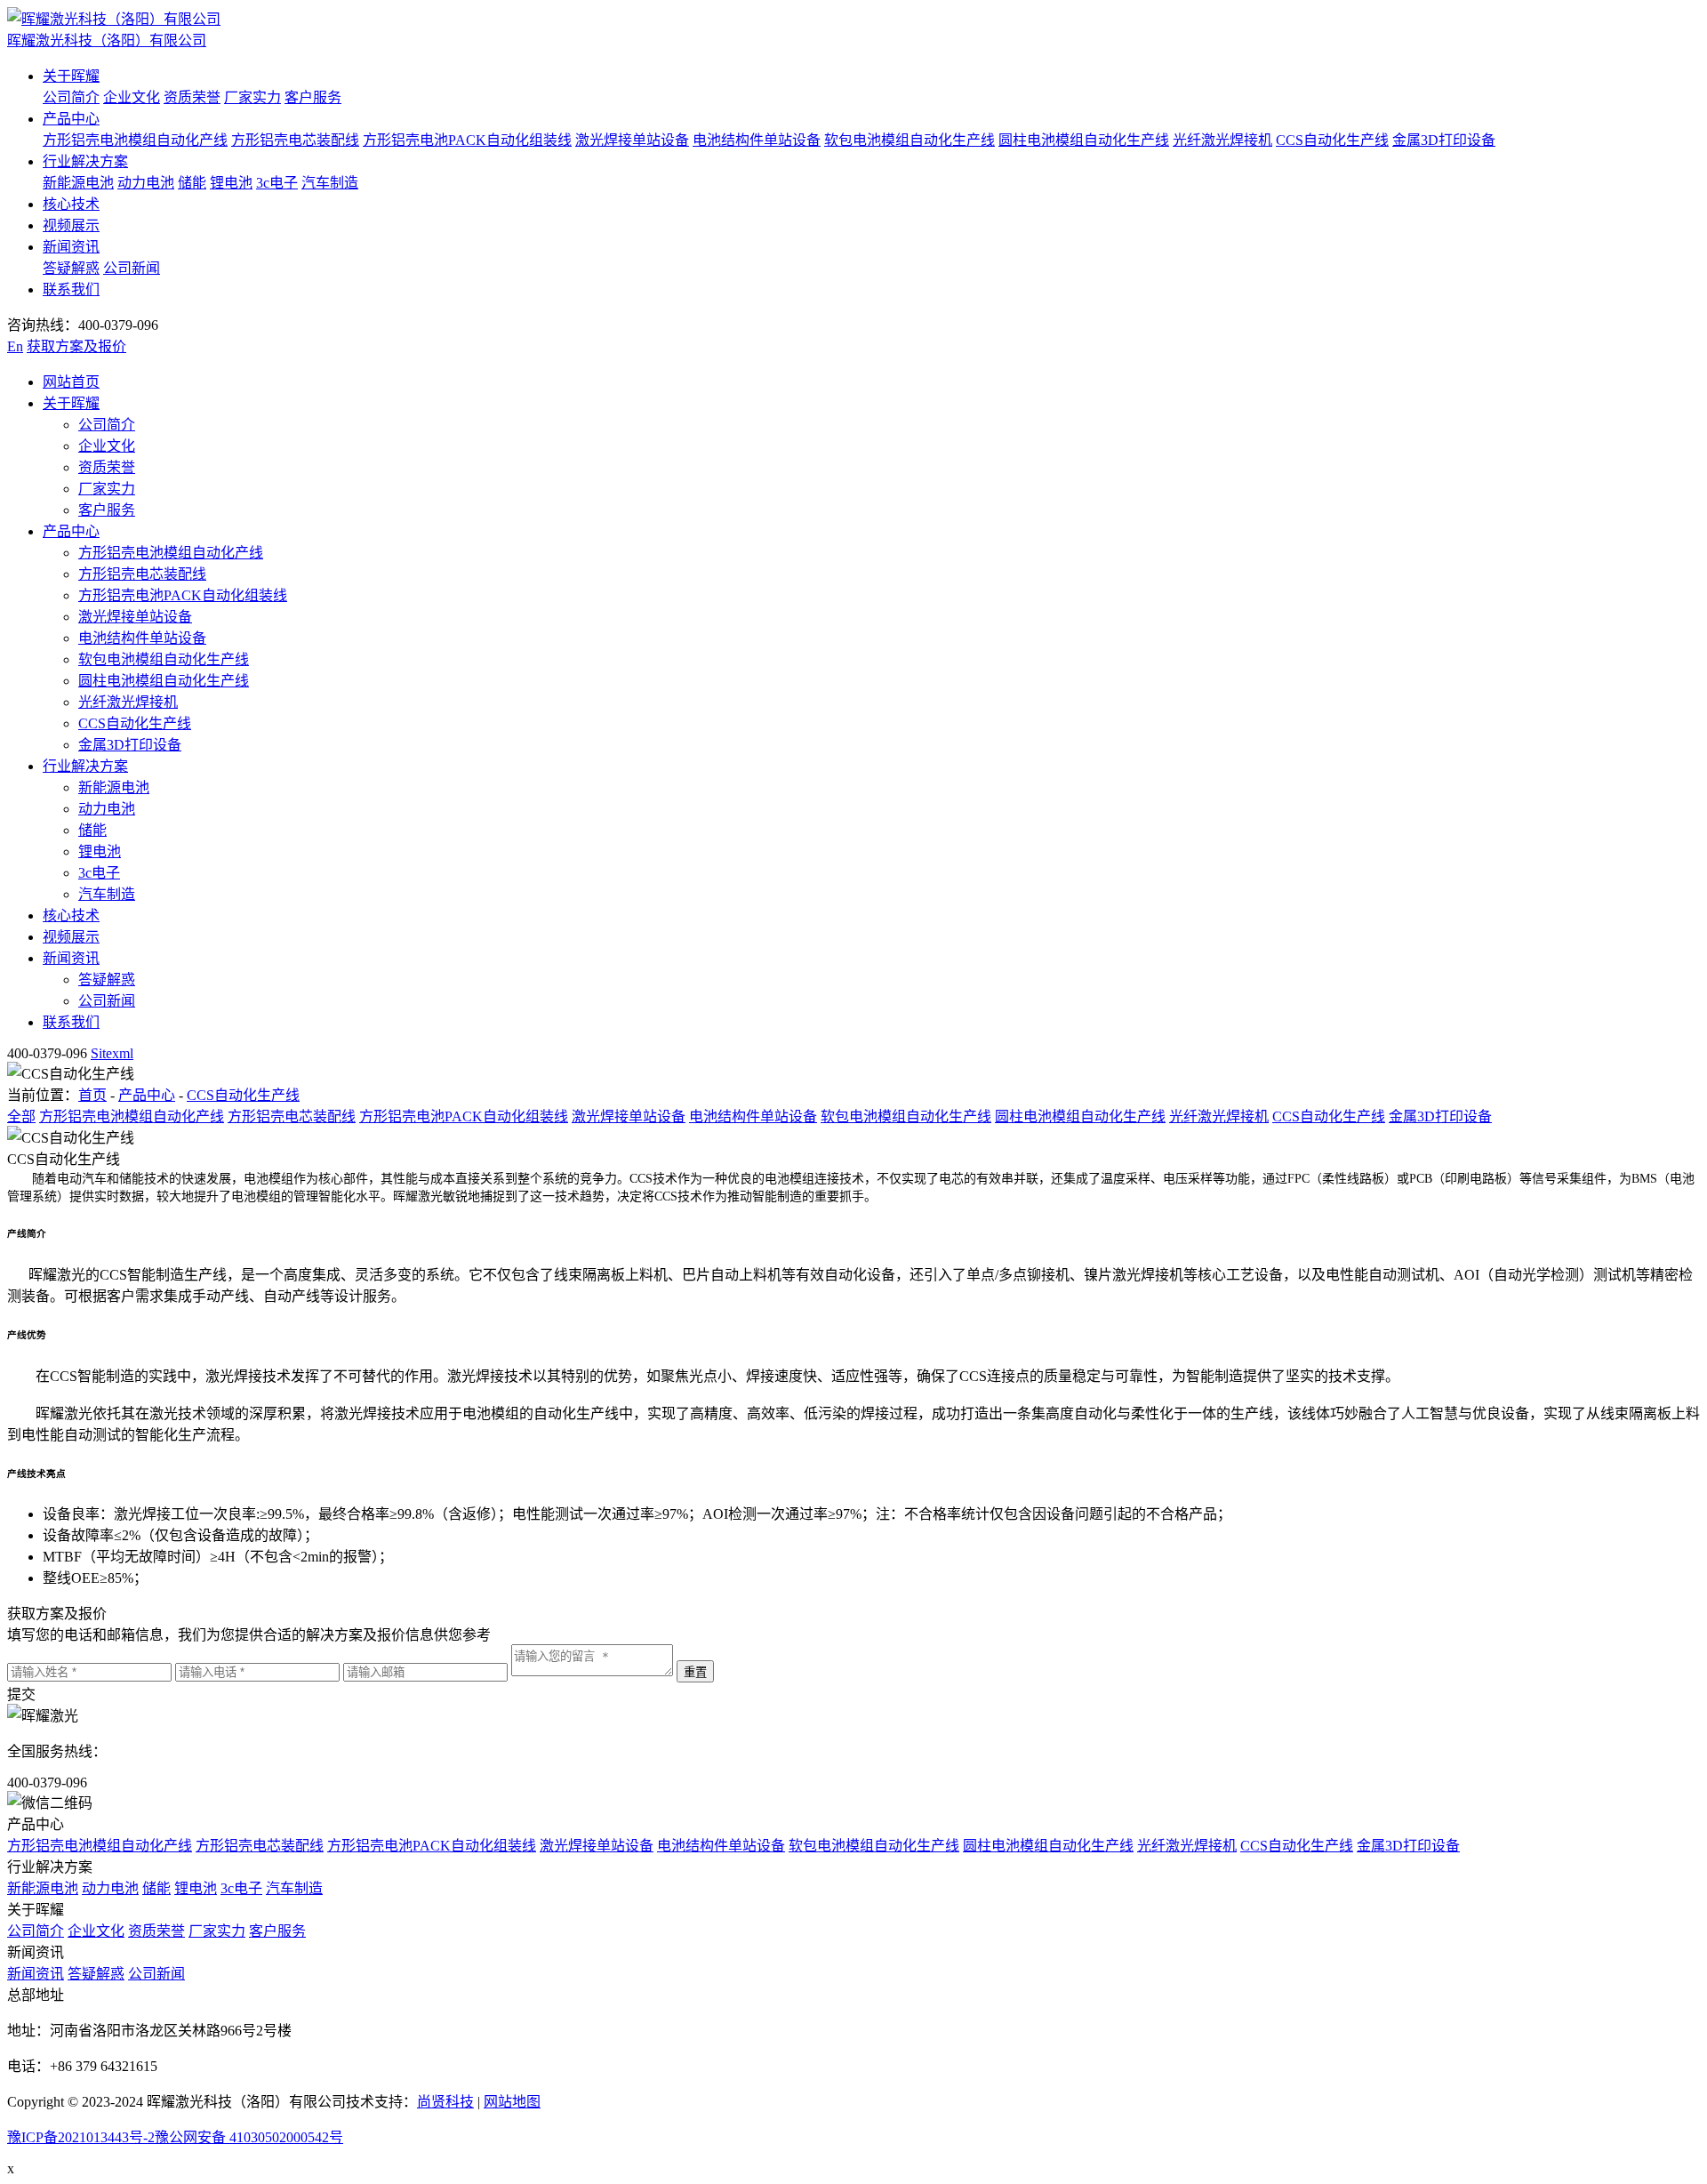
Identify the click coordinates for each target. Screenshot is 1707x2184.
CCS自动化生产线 (1332, 140)
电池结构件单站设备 (757, 140)
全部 (21, 1116)
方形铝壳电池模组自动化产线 (135, 140)
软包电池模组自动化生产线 (910, 140)
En (15, 346)
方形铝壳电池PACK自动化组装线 (467, 140)
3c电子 (277, 183)
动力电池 (146, 183)
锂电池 (231, 183)
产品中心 (71, 119)
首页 (92, 1095)
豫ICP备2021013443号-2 (81, 2137)
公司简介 (71, 97)
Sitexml (112, 1053)
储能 (192, 183)
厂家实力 (252, 97)
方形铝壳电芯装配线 (295, 140)
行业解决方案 (85, 161)
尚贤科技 (445, 2102)
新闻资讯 (71, 247)
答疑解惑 (71, 268)
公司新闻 (132, 268)
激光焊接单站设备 (632, 140)
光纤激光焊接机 (1222, 140)
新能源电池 (78, 183)
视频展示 (71, 225)
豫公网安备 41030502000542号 (249, 2137)
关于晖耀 (71, 76)
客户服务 (313, 97)
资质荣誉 (192, 97)
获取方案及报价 (76, 346)
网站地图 (512, 2102)
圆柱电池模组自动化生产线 (1084, 140)
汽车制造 (330, 183)
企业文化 (132, 97)
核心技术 (71, 204)
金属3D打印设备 (1444, 140)
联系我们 (71, 289)
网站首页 (71, 382)
